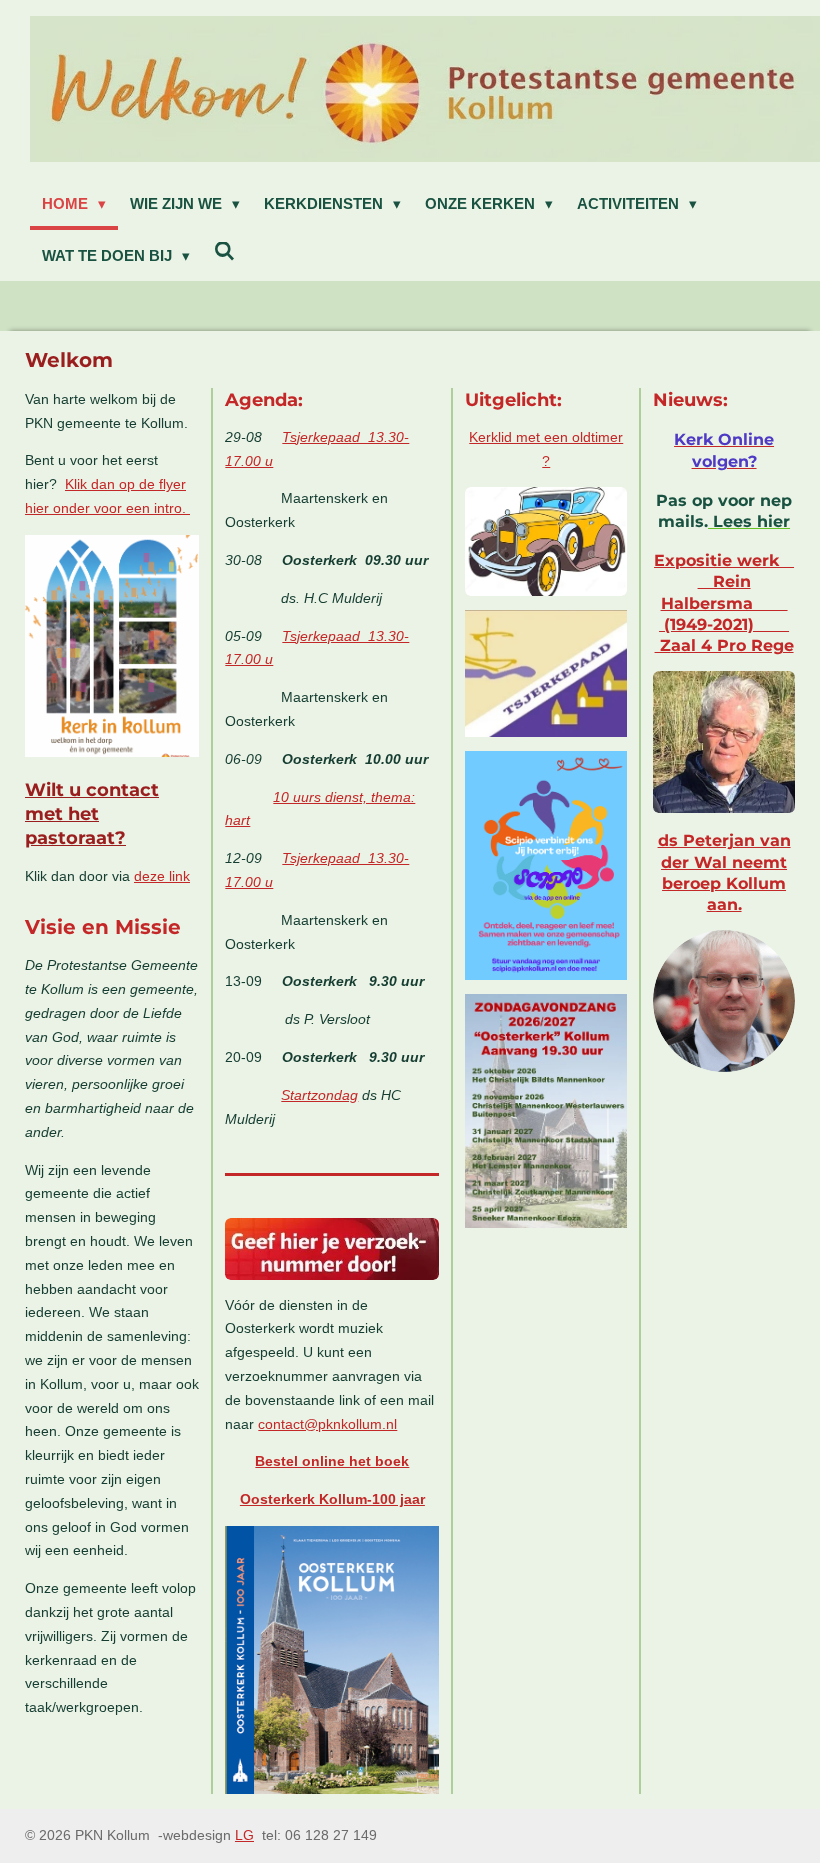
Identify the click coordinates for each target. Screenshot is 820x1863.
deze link (162, 876)
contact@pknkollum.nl (327, 1424)
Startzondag (319, 1095)
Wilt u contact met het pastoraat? (92, 813)
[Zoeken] (224, 251)
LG (244, 1835)
